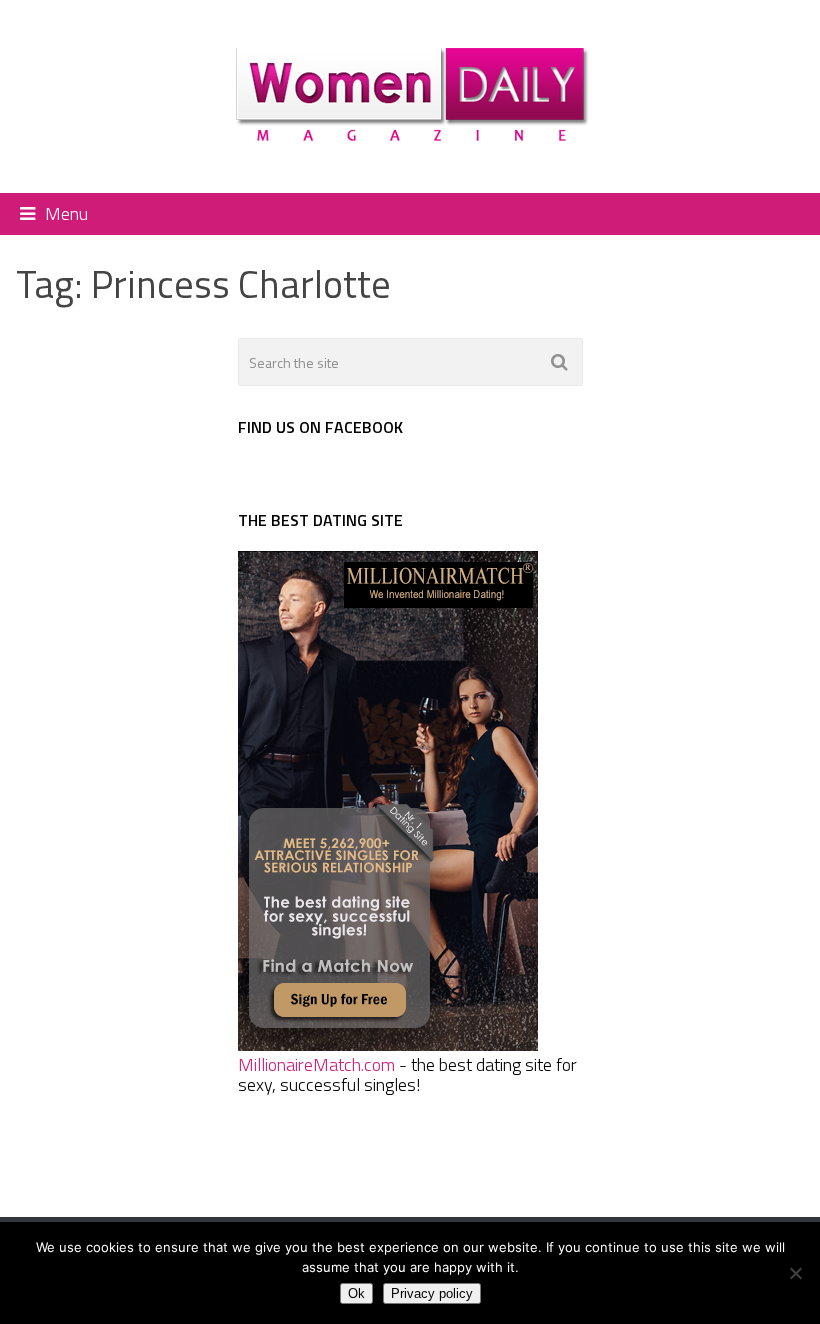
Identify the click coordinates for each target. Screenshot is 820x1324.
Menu (66, 213)
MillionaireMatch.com (316, 1064)
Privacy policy (432, 1293)
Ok (356, 1293)
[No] (795, 1273)
